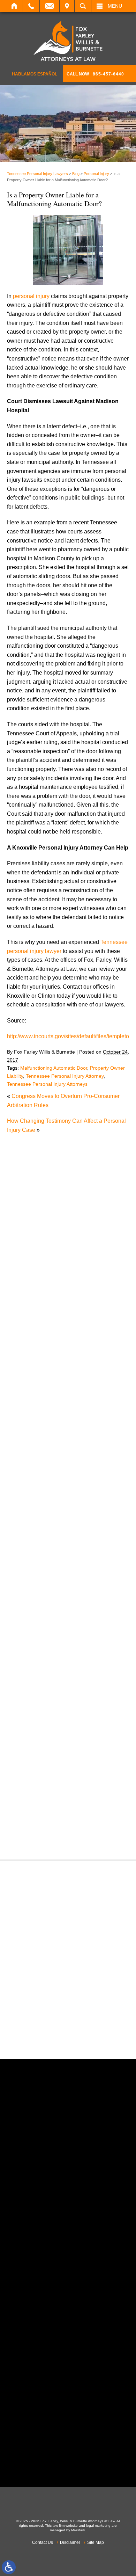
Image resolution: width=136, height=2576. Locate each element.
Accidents (26, 1410)
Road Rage (28, 1749)
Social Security (33, 1767)
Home (14, 6)
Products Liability (35, 1741)
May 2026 (26, 1355)
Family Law (28, 1562)
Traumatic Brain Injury (41, 1803)
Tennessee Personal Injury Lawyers (37, 174)
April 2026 (27, 1364)
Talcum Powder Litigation (45, 1785)
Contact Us (43, 2542)
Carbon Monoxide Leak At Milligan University (70, 1278)
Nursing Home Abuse (40, 1669)
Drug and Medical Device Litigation (57, 1535)
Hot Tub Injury (31, 1606)
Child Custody (32, 1570)
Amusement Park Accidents (48, 1418)
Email (50, 6)
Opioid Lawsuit (32, 1678)
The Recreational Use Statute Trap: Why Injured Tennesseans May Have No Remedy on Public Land (69, 1184)
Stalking (24, 1776)
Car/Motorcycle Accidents (45, 1463)
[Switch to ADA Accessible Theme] (9, 2567)
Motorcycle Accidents (40, 1642)
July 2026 (26, 1337)
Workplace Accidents (40, 1830)
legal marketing (98, 2526)
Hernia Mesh (30, 1597)
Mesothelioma (31, 1633)
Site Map (96, 2542)
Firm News (27, 1580)
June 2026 (27, 1346)
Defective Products (37, 1499)
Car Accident (30, 1454)
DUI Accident (30, 1544)
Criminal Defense (36, 1481)
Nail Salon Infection (38, 1651)
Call (31, 6)
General (24, 1589)
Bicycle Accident (34, 1428)
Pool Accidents (32, 1705)
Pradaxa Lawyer (34, 1714)
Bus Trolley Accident (39, 1445)
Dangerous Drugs (36, 1490)
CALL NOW (95, 74)
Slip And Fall (30, 1758)
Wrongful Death (33, 1839)
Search (83, 6)
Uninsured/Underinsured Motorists (56, 1821)
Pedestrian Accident (39, 1687)
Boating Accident (35, 1436)
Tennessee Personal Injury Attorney (65, 1076)
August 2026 (30, 1328)
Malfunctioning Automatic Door (54, 1068)
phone (46, 2214)
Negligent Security (37, 1660)
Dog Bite (25, 1526)
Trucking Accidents (37, 1812)
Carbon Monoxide (36, 1472)
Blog (76, 174)
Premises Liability (36, 1722)
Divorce (24, 1517)
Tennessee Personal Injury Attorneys (47, 1084)
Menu (115, 6)
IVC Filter (26, 1615)
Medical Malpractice (39, 1624)
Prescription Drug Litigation (48, 1731)
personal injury (31, 296)
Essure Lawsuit (33, 1553)
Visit (67, 6)
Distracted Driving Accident (47, 1508)
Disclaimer (70, 2542)
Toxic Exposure (33, 1794)
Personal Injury (96, 174)
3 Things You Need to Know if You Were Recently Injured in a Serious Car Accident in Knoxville (69, 1214)
